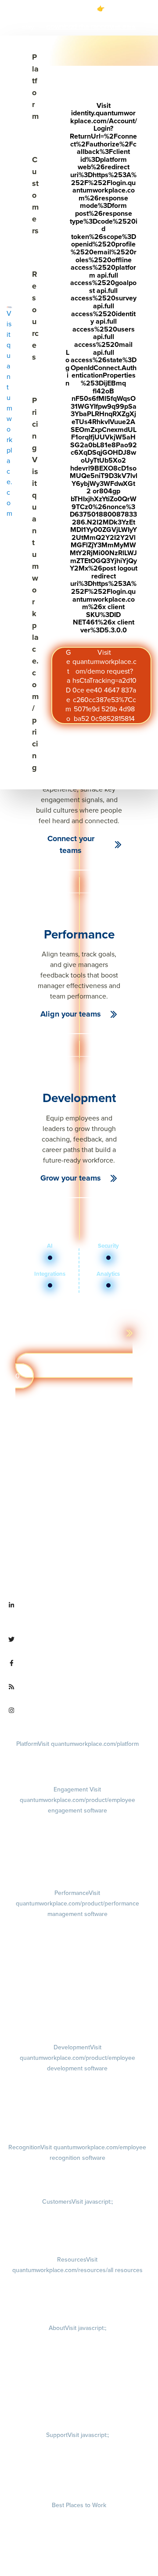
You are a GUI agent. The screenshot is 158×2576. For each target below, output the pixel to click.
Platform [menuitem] (77, 1744)
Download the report (78, 27)
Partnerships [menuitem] (77, 2401)
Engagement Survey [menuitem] (77, 1822)
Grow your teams (71, 1178)
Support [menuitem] (77, 2435)
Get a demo (74, 1371)
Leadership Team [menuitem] (77, 2376)
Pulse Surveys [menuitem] (77, 1846)
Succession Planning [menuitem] (77, 2125)
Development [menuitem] (77, 2058)
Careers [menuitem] (77, 2339)
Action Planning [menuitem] (77, 1859)
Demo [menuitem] (77, 1755)
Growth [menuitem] (77, 2090)
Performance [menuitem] (77, 1903)
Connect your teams (71, 844)
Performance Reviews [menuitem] (77, 1992)
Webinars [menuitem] (77, 2306)
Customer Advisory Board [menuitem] (77, 2238)
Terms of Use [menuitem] (77, 2459)
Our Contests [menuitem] (79, 2517)
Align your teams (71, 1014)
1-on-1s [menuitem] (77, 2015)
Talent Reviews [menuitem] (77, 2113)
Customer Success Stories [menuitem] (77, 2213)
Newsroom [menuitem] (77, 2389)
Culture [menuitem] (77, 2352)
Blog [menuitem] (77, 2282)
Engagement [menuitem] (77, 1800)
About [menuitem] (77, 2328)
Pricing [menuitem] (77, 1768)
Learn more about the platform (73, 1333)
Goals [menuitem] (77, 1936)
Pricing (35, 584)
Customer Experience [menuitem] (77, 2225)
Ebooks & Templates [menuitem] (77, 2294)
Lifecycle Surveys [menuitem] (77, 1834)
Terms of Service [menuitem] (77, 2471)
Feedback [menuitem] (77, 1969)
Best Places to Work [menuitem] (79, 2505)
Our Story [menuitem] (77, 2364)
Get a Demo (101, 685)
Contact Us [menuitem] (77, 2413)
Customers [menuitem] (77, 2202)
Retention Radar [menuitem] (77, 1871)
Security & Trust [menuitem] (77, 2483)
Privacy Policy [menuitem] (77, 2446)
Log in (101, 368)
